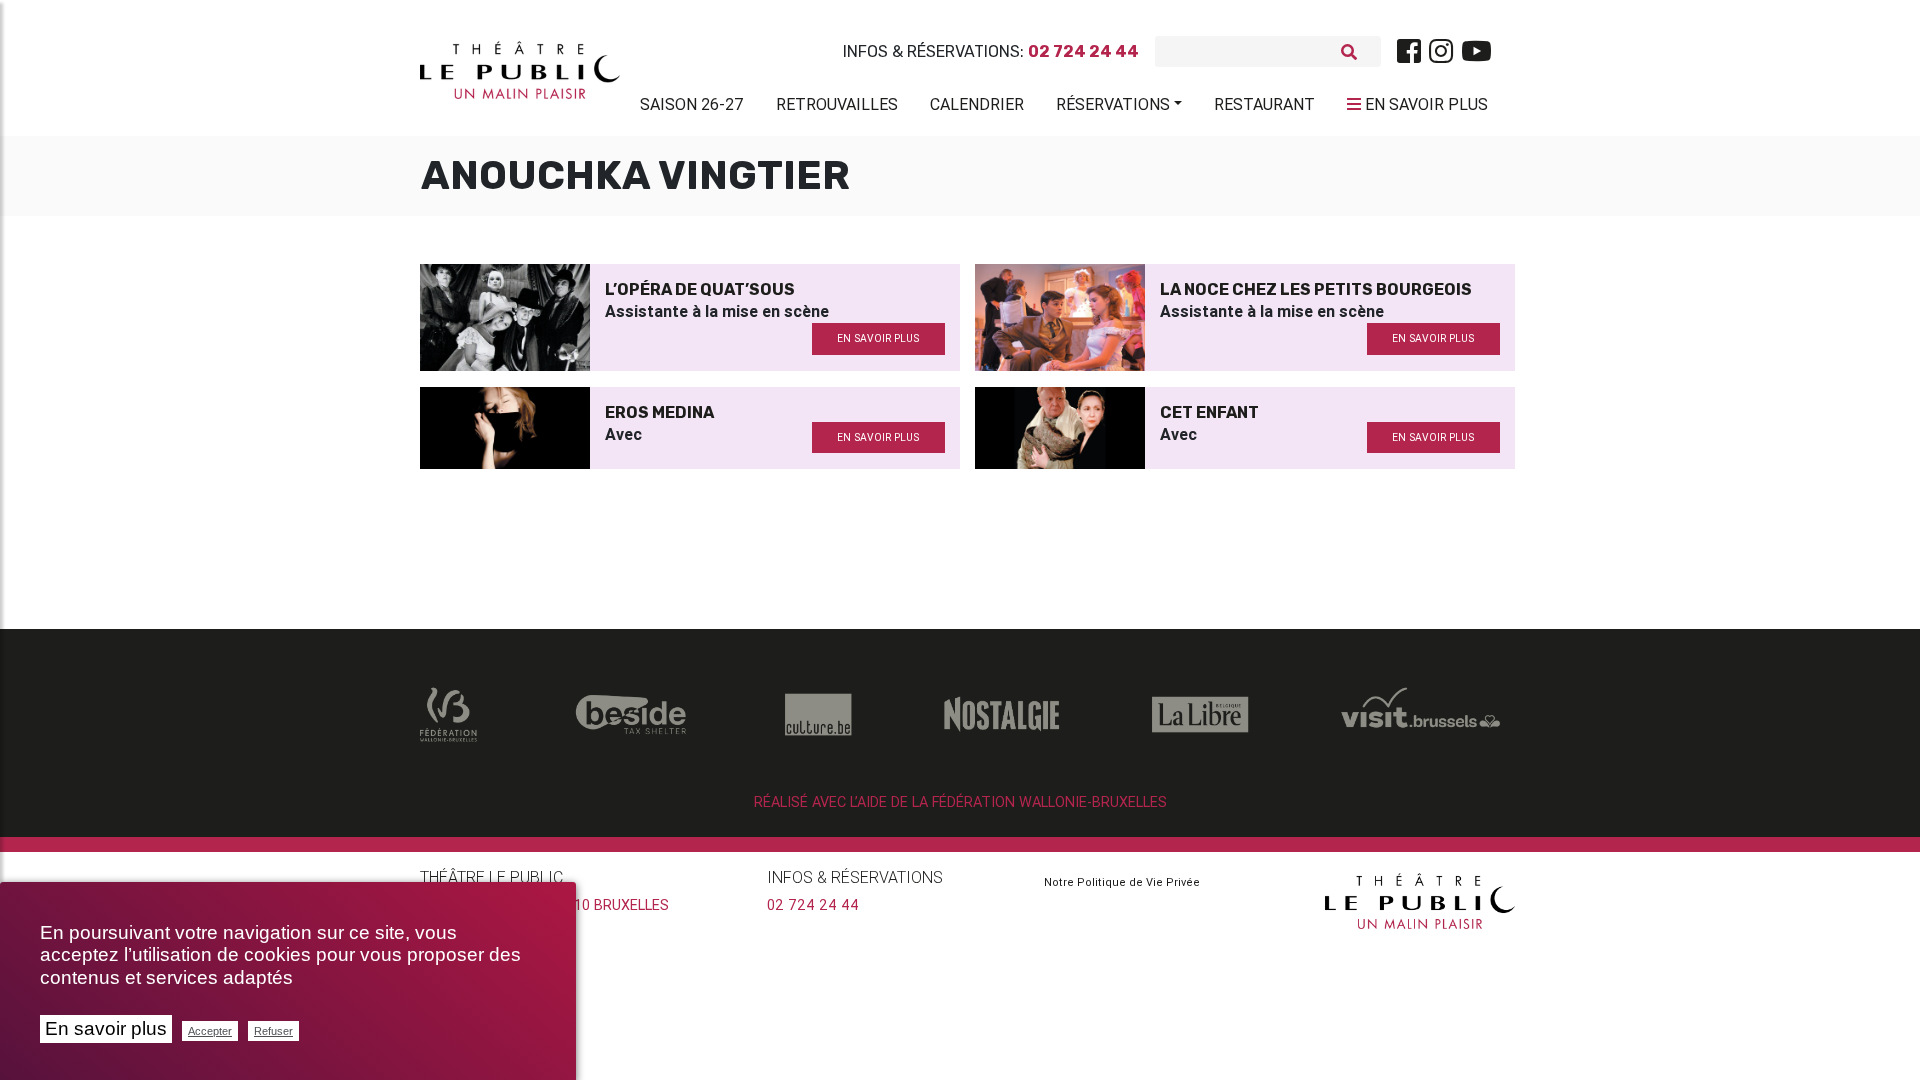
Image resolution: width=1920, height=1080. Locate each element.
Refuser (273, 1031)
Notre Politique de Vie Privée (1122, 882)
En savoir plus (106, 1028)
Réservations (1113, 104)
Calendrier (977, 104)
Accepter (210, 1031)
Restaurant (1264, 104)
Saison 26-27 (692, 104)
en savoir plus (878, 338)
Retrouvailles (837, 104)
